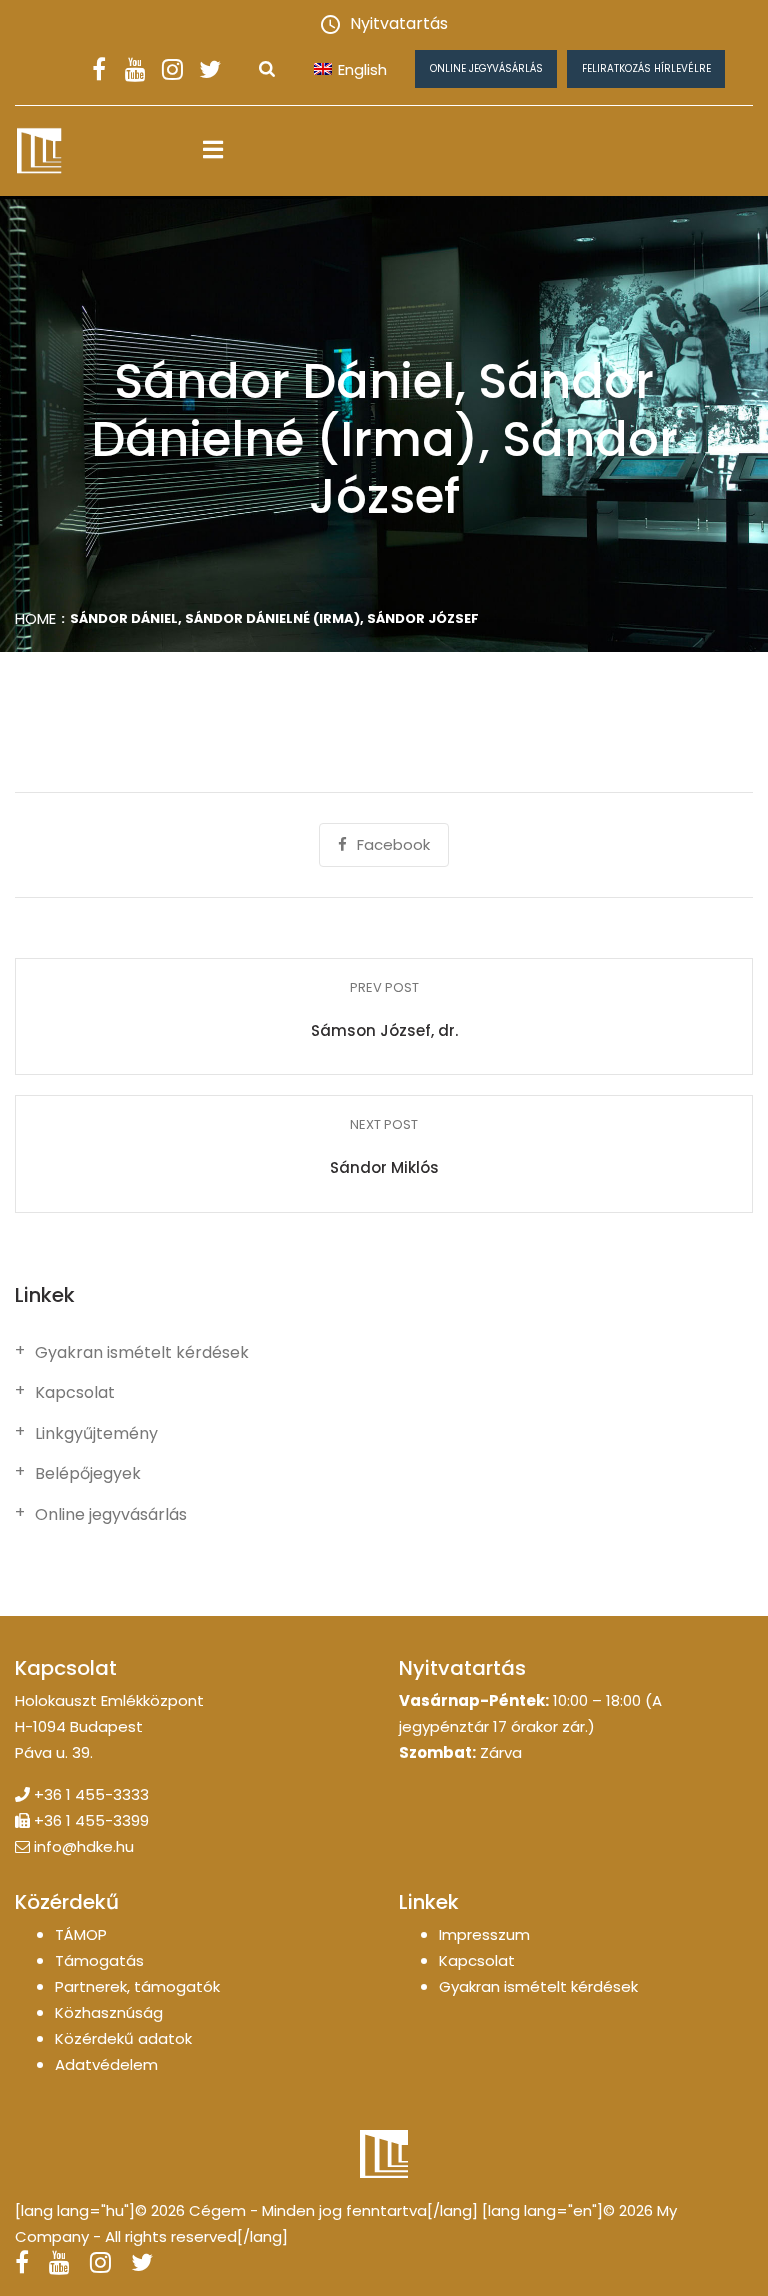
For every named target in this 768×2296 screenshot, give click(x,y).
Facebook (393, 844)
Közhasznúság (109, 2012)
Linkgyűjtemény (96, 1434)
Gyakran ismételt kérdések (142, 1353)
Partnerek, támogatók (137, 1986)
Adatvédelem (106, 2064)
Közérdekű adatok (123, 2038)
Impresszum (484, 1934)
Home (35, 618)
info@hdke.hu (84, 1846)
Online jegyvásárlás (486, 68)
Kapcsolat (75, 1393)
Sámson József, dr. (384, 1030)
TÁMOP (81, 1934)
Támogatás (99, 1960)
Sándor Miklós (384, 1167)
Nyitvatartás (399, 23)
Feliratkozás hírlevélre (646, 68)
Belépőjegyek (88, 1474)
